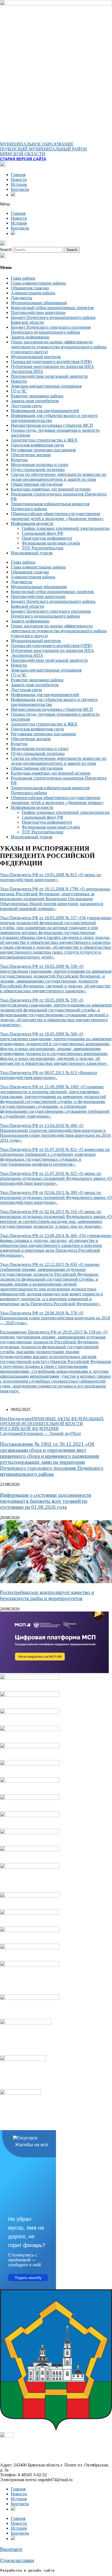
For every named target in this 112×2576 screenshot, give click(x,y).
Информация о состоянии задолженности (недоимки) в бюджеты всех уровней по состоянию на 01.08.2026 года (46, 1501)
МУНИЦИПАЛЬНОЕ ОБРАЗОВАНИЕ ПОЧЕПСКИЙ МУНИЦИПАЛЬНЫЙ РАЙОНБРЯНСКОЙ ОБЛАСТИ (43, 149)
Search (6, 250)
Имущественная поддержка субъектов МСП (52, 425)
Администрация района (33, 293)
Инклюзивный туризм (32, 553)
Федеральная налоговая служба (51, 543)
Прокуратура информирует (47, 538)
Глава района (23, 278)
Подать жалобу (28, 2278)
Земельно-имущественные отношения (46, 386)
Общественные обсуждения (37, 484)
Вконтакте (11, 2549)
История (19, 184)
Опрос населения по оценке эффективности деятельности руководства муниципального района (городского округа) (59, 347)
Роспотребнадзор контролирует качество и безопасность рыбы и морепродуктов (47, 1595)
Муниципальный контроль (36, 357)
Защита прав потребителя (35, 401)
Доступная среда (26, 406)
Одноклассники (17, 2560)
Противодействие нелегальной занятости (49, 376)
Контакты (20, 189)
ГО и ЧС (19, 391)
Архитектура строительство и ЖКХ (44, 440)
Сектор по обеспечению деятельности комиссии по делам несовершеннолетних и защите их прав (59, 477)
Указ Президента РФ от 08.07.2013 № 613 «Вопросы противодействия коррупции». (49, 1075)
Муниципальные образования (39, 303)
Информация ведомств (32, 523)
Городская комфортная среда (37, 445)
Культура (19, 460)
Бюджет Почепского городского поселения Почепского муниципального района (51, 330)
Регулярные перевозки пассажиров (43, 450)
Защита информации (30, 337)
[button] (56, 204)
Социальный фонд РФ (43, 533)
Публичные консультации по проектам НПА (52, 366)
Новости (19, 179)
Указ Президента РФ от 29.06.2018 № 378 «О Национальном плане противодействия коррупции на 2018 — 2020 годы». (55, 1318)
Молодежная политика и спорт (40, 465)
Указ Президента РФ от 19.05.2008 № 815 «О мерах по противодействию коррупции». (51, 877)
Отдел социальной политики (38, 469)
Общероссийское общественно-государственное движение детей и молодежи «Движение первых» (57, 516)
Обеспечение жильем (31, 455)
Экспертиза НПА (27, 371)
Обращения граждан (30, 288)
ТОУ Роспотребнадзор (43, 548)
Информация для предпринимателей (45, 411)
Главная (18, 175)
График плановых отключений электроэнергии (66, 528)
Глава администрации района (38, 283)
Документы (22, 298)
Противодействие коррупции (38, 312)
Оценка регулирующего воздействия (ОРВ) (51, 362)
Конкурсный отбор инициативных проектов (52, 308)
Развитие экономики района (37, 396)
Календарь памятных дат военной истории (51, 489)
